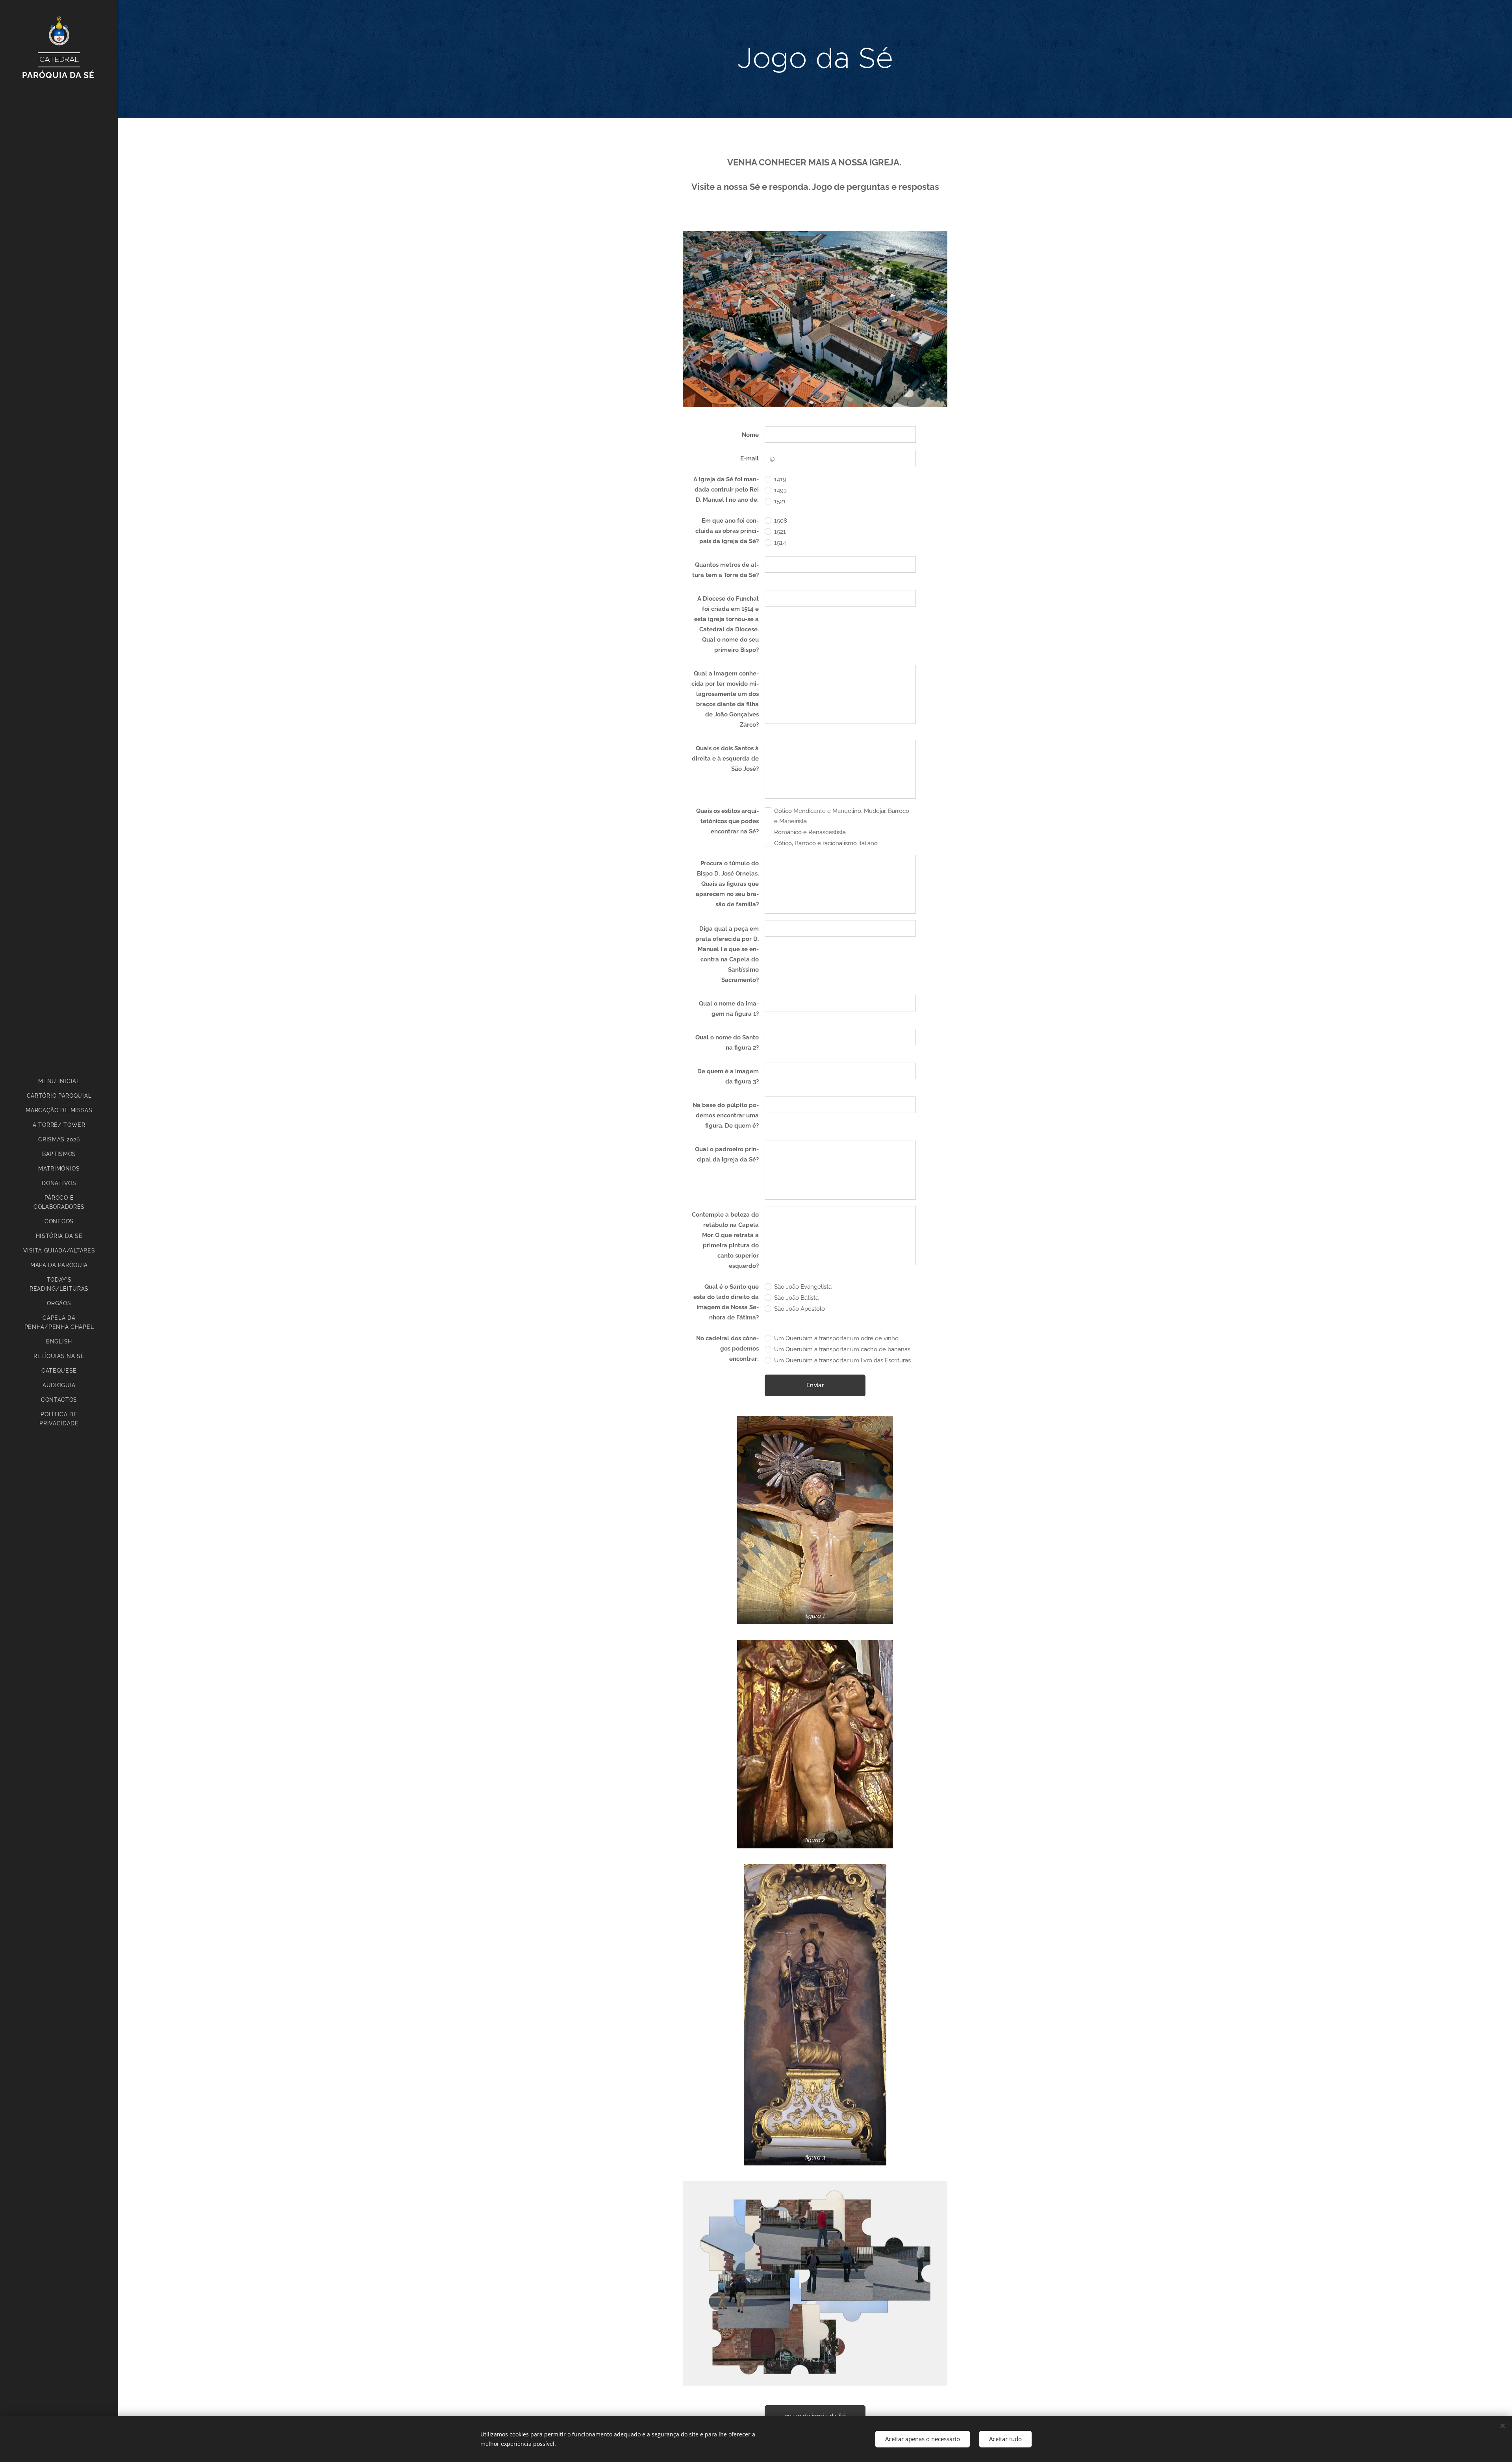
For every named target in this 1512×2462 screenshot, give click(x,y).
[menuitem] (59, 1081)
